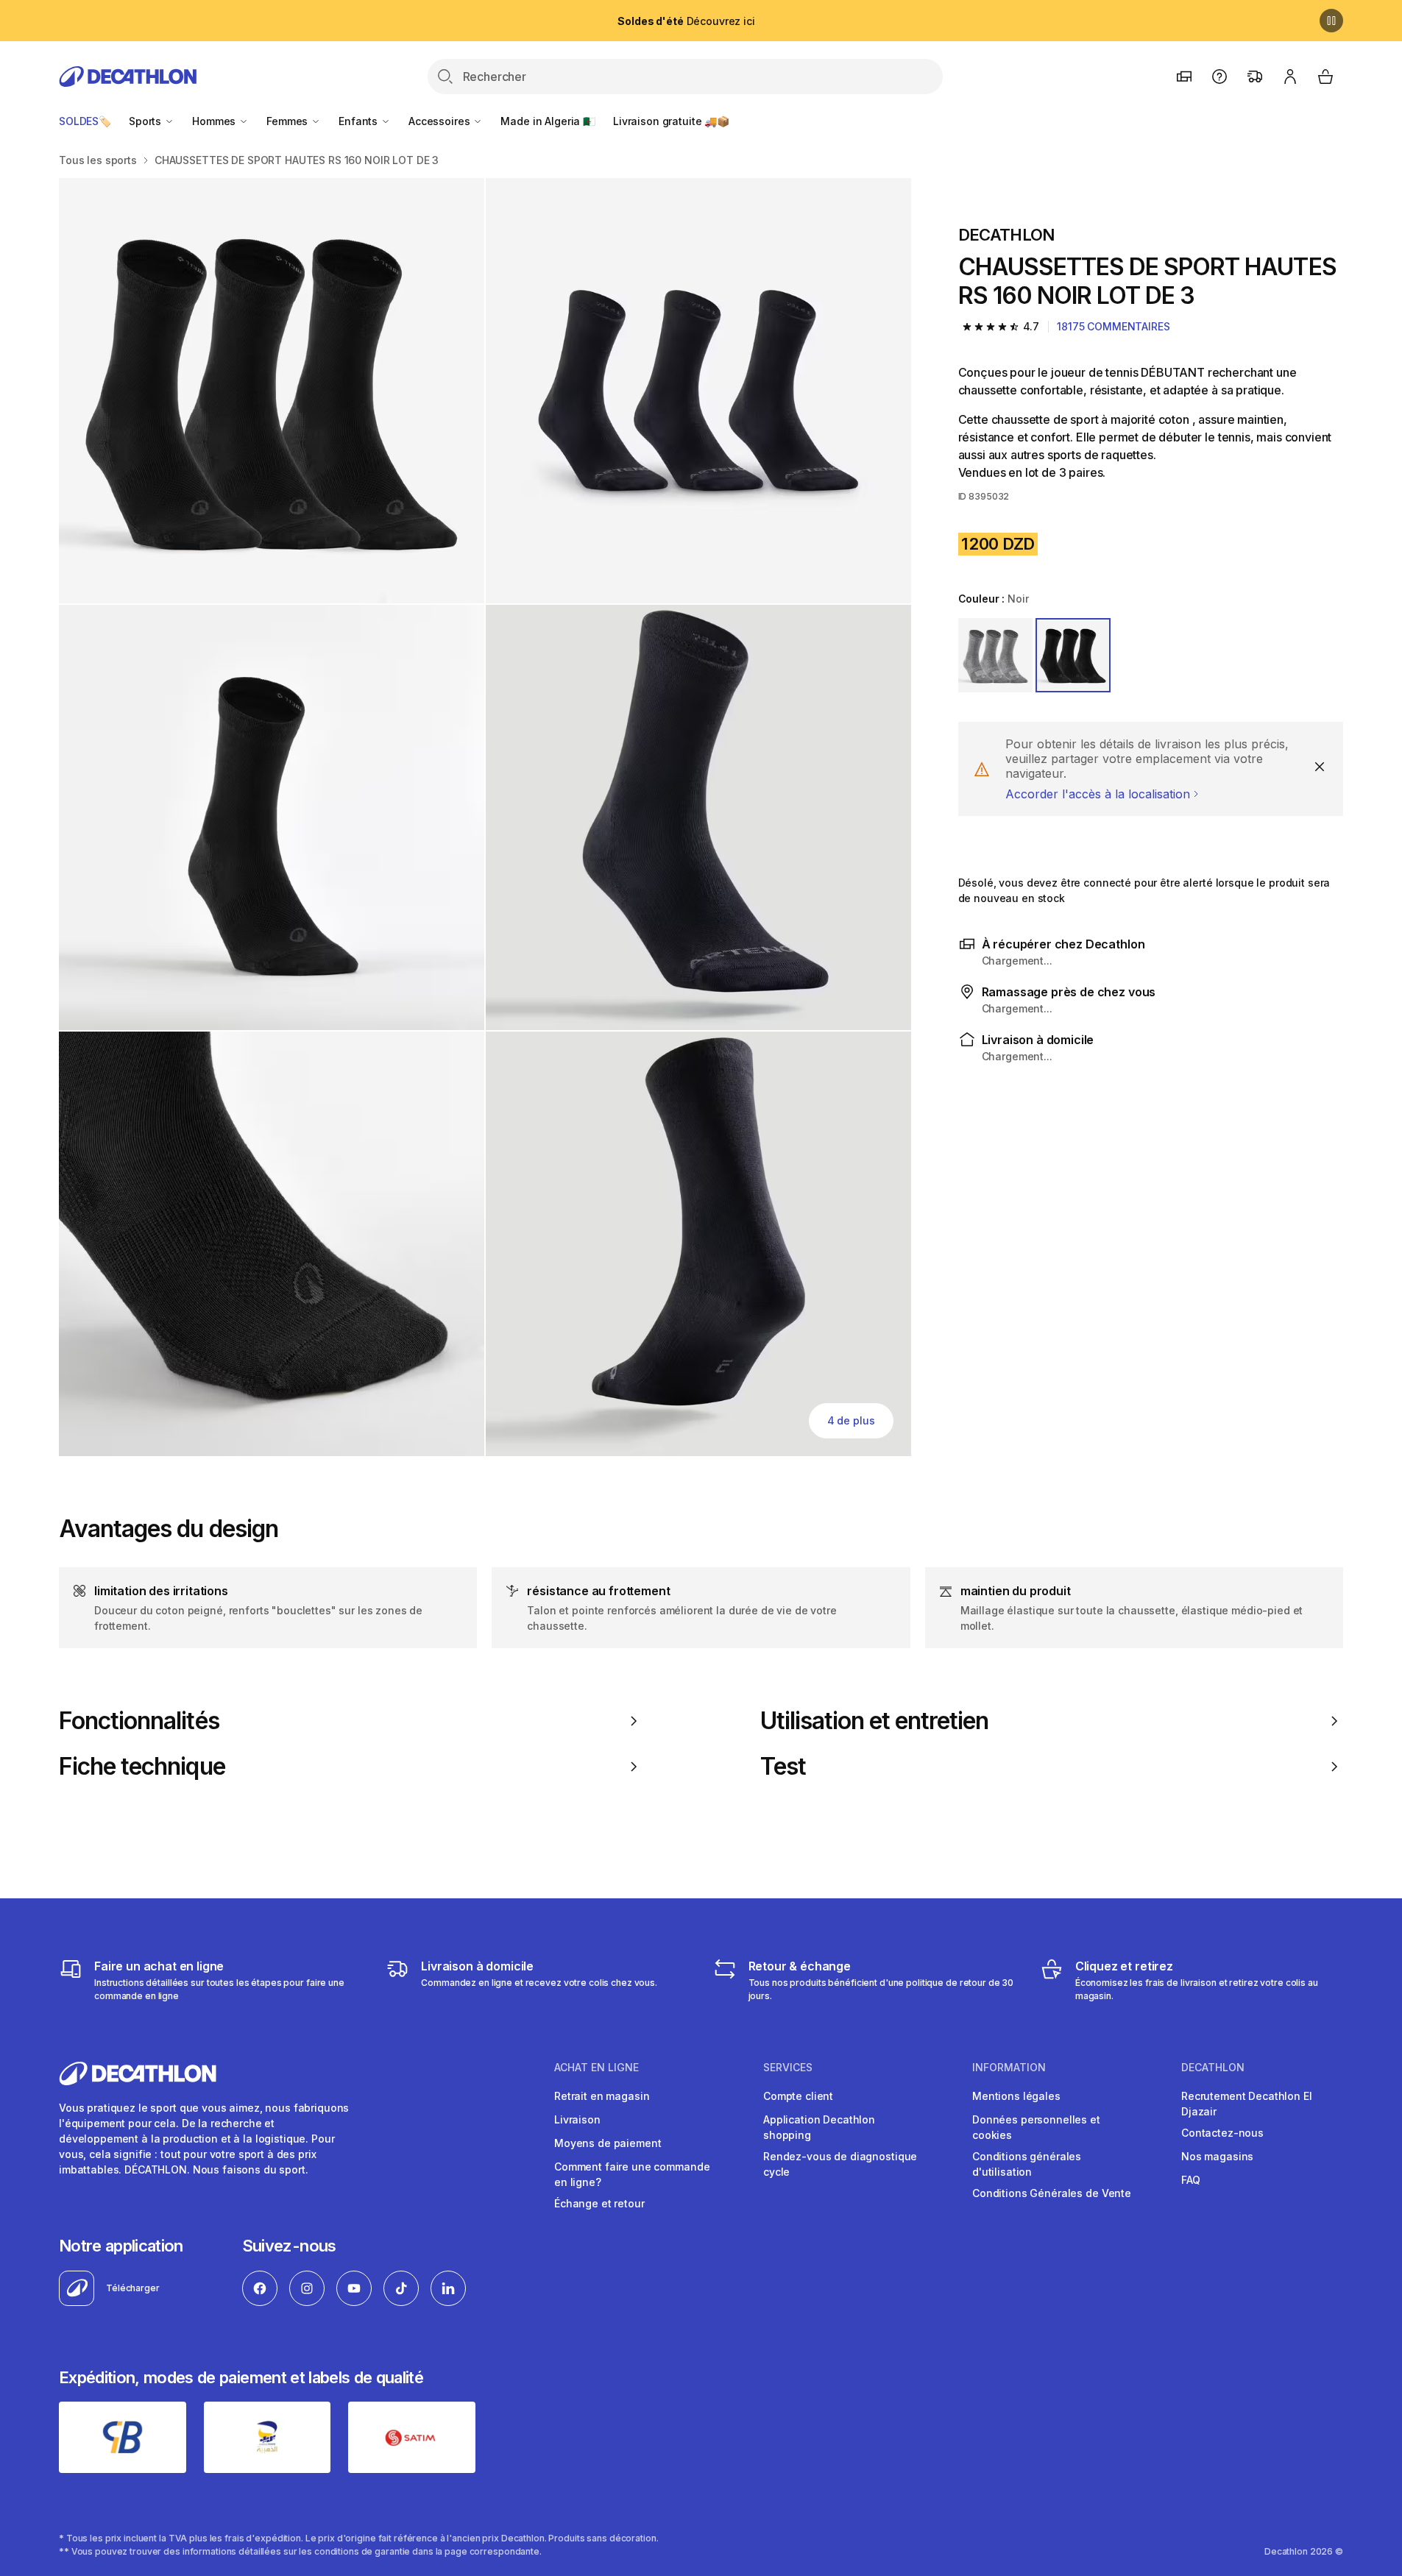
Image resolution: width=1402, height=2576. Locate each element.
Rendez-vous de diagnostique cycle (840, 2164)
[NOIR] (1073, 656)
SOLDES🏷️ (85, 121)
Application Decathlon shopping (819, 2127)
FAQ (1191, 2180)
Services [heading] (788, 2068)
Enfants (360, 121)
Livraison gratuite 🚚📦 (671, 121)
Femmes (288, 121)
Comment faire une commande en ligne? (632, 2174)
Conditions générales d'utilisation (1027, 2164)
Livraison (577, 2119)
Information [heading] (1009, 2068)
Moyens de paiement (608, 2143)
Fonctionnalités (139, 1721)
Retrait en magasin (602, 2096)
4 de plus (851, 1420)
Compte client (798, 2096)
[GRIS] (996, 656)
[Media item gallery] (485, 817)
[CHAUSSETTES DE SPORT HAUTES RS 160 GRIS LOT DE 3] (272, 391)
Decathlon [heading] (1213, 2068)
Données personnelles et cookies (1036, 2127)
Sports (146, 121)
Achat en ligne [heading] (596, 2068)
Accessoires (440, 121)
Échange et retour (599, 2203)
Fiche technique (142, 1767)
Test (783, 1767)
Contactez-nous (1222, 2133)
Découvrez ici (686, 21)
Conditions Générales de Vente (1052, 2193)
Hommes (215, 121)
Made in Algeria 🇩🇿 (548, 121)
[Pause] (1331, 21)
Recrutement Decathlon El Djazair (1247, 2104)
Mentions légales (1016, 2096)
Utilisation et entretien (875, 1721)
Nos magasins (1217, 2156)
